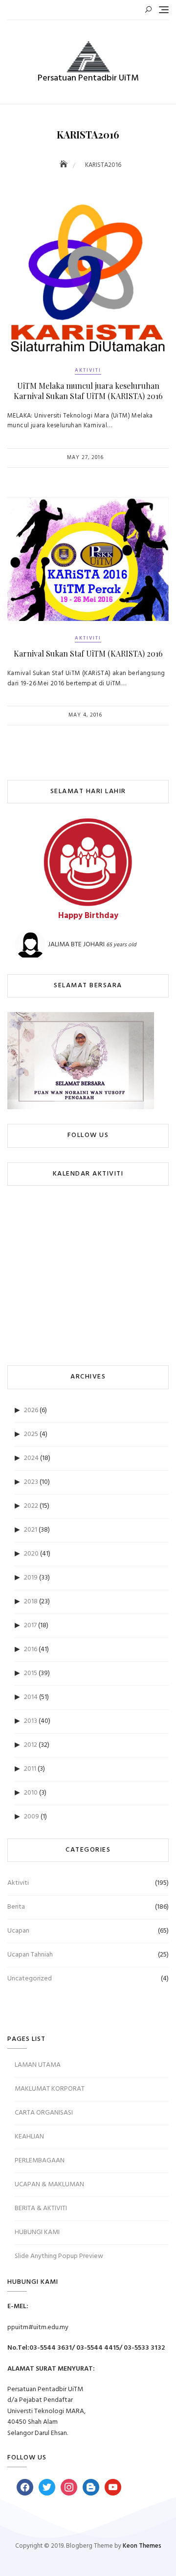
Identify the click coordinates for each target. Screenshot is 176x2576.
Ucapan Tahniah (30, 1955)
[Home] (65, 165)
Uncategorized (30, 1979)
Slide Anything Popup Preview (59, 2256)
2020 (31, 1554)
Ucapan (18, 1931)
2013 (31, 1721)
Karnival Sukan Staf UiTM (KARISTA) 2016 (88, 653)
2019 (31, 1578)
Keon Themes (142, 2546)
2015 (31, 1673)
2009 (32, 1817)
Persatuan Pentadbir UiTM (88, 78)
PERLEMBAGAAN (40, 2161)
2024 (31, 1458)
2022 (31, 1506)
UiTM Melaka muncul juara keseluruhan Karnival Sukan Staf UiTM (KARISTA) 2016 (88, 391)
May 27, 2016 (85, 458)
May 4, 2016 (85, 715)
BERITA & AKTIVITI (41, 2208)
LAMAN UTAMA (38, 2065)
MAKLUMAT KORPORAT (50, 2089)
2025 (31, 1434)
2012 (31, 1745)
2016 (31, 1649)
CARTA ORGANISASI (44, 2113)
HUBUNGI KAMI (37, 2232)
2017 (30, 1626)
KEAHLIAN (29, 2137)
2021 (31, 1530)
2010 (31, 1793)
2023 (31, 1482)
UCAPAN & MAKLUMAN (49, 2185)
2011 (30, 1769)
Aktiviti (88, 370)
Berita (16, 1907)
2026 (31, 1410)
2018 (31, 1602)
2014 (31, 1697)
